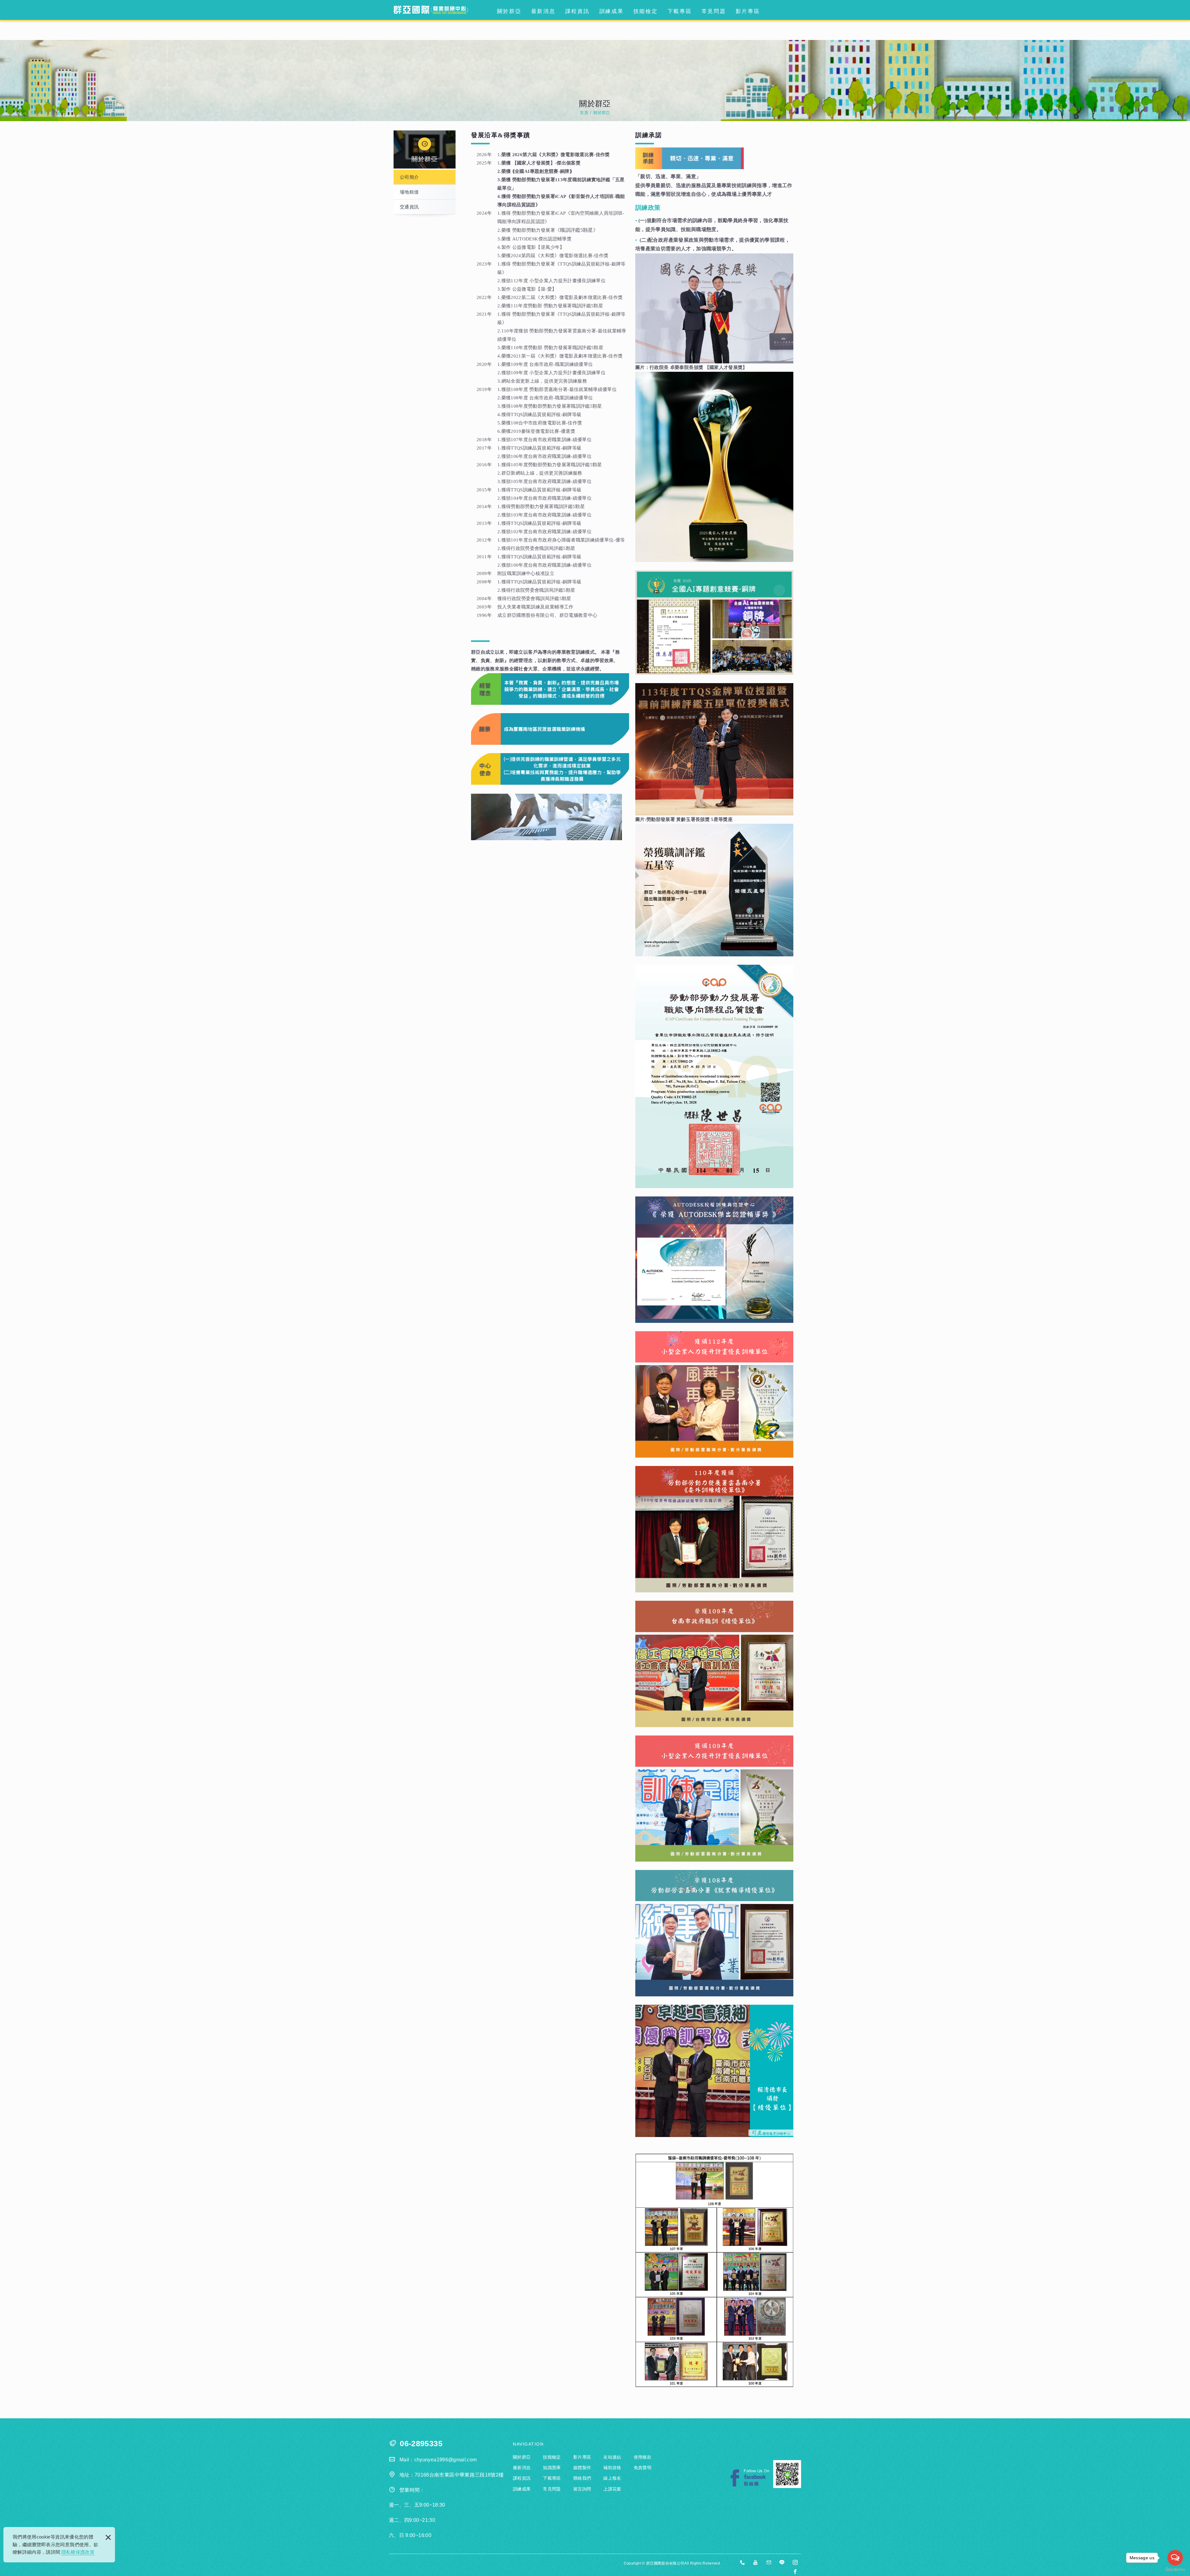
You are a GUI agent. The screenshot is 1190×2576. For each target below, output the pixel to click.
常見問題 (714, 11)
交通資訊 (409, 207)
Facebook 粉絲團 (750, 2478)
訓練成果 (611, 11)
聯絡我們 (582, 2478)
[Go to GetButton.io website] (1175, 2570)
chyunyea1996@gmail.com (446, 2460)
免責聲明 (643, 2468)
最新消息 (543, 11)
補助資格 (612, 2468)
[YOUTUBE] (756, 2563)
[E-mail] (769, 2563)
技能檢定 (646, 11)
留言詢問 (582, 2489)
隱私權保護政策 (78, 2552)
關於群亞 (509, 11)
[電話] (743, 2563)
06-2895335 (421, 2444)
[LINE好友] (782, 2563)
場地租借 (409, 192)
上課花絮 (612, 2489)
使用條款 (643, 2457)
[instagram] (795, 2563)
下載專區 (680, 11)
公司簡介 (409, 177)
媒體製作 (582, 2468)
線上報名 (612, 2478)
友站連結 (612, 2457)
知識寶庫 (552, 2468)
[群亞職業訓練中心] (431, 10)
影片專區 (748, 11)
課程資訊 (577, 11)
